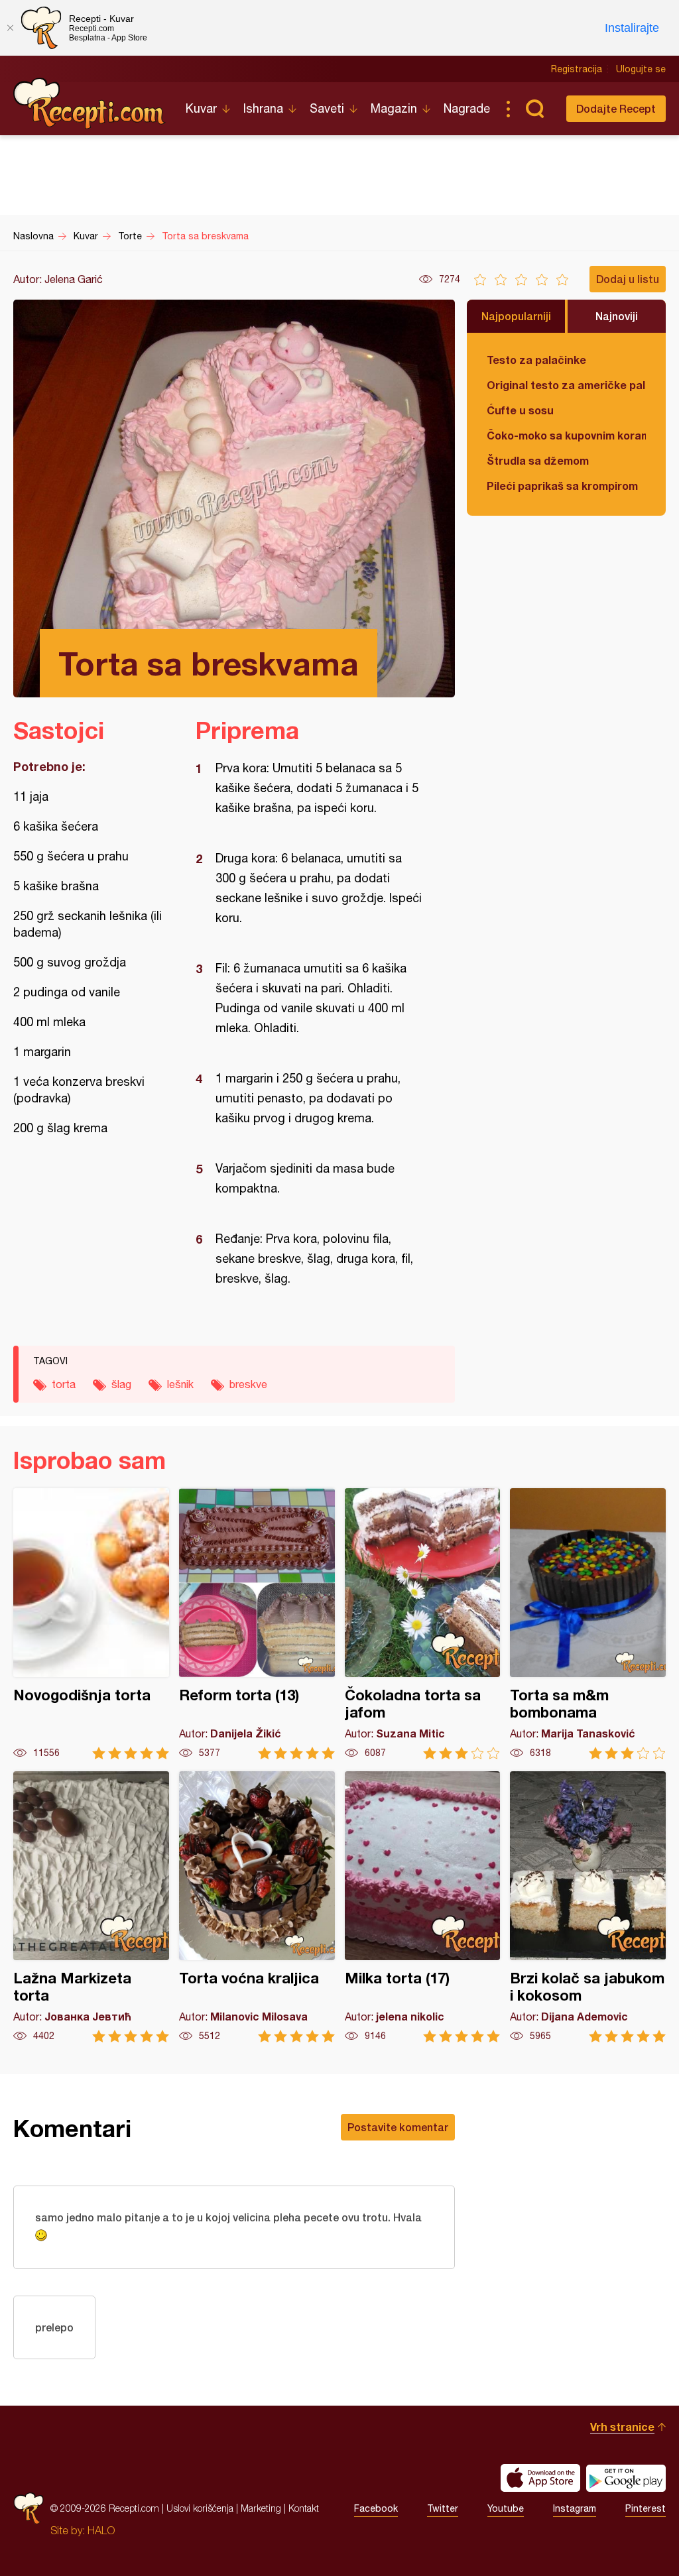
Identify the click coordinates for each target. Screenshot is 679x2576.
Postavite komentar (398, 2127)
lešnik (180, 1384)
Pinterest (646, 2508)
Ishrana (263, 108)
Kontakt (304, 2508)
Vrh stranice (622, 2427)
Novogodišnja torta (91, 1624)
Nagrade (467, 108)
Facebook (376, 2508)
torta (64, 1384)
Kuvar (201, 108)
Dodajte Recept (616, 108)
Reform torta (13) (257, 1624)
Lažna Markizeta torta (91, 1907)
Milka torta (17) (423, 1907)
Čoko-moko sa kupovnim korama (566, 435)
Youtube (506, 2508)
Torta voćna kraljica (257, 1907)
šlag (121, 1384)
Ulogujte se (641, 69)
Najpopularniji (516, 316)
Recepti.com (90, 103)
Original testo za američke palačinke (566, 385)
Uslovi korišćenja (200, 2508)
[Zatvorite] (10, 28)
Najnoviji (617, 316)
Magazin (394, 108)
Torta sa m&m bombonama (588, 1624)
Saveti (327, 108)
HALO (101, 2530)
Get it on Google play (626, 2478)
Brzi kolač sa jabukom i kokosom (588, 1907)
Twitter (443, 2508)
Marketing (261, 2508)
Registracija (577, 69)
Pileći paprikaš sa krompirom (562, 486)
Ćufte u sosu (520, 410)
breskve (248, 1384)
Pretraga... (534, 109)
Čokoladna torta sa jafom (423, 1624)
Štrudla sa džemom (538, 460)
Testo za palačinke (536, 360)
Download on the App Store (540, 2478)
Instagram (575, 2508)
